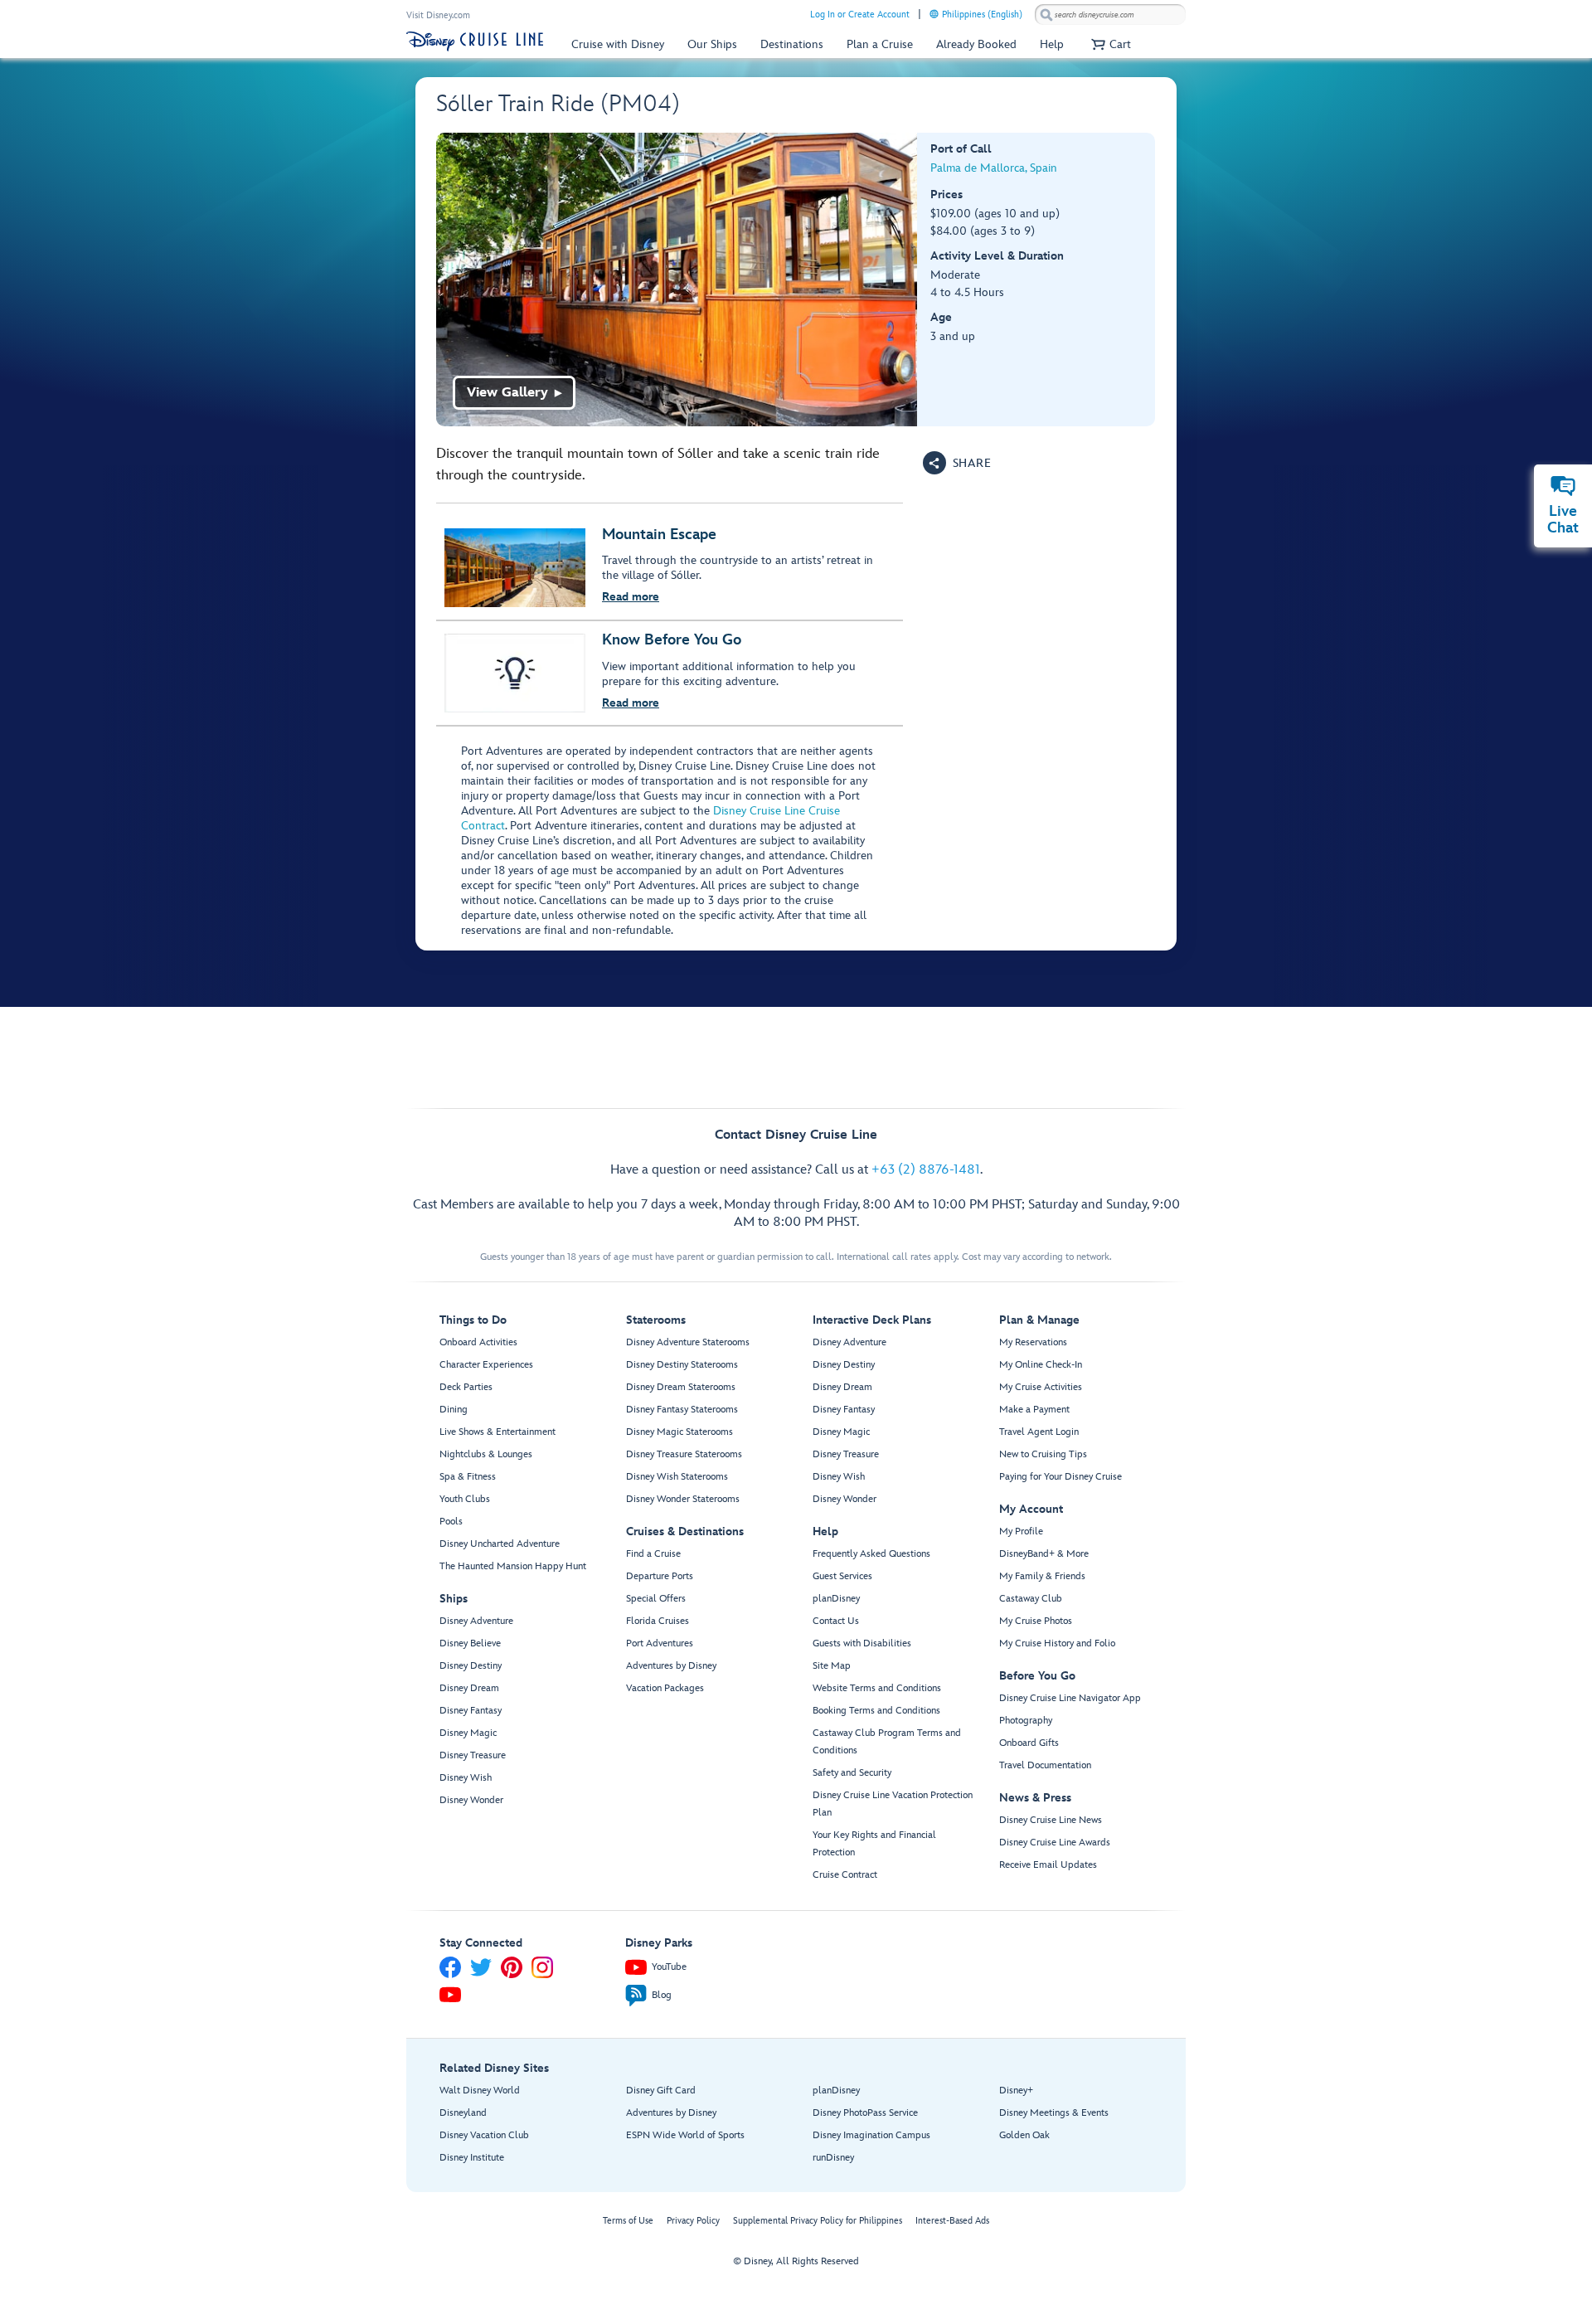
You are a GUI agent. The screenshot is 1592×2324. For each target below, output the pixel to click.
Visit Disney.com (438, 15)
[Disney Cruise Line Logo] (475, 41)
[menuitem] (934, 14)
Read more (631, 597)
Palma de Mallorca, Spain (994, 168)
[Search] (1046, 15)
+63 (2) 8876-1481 (926, 1170)
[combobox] (1110, 15)
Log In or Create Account (860, 15)
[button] (1109, 44)
